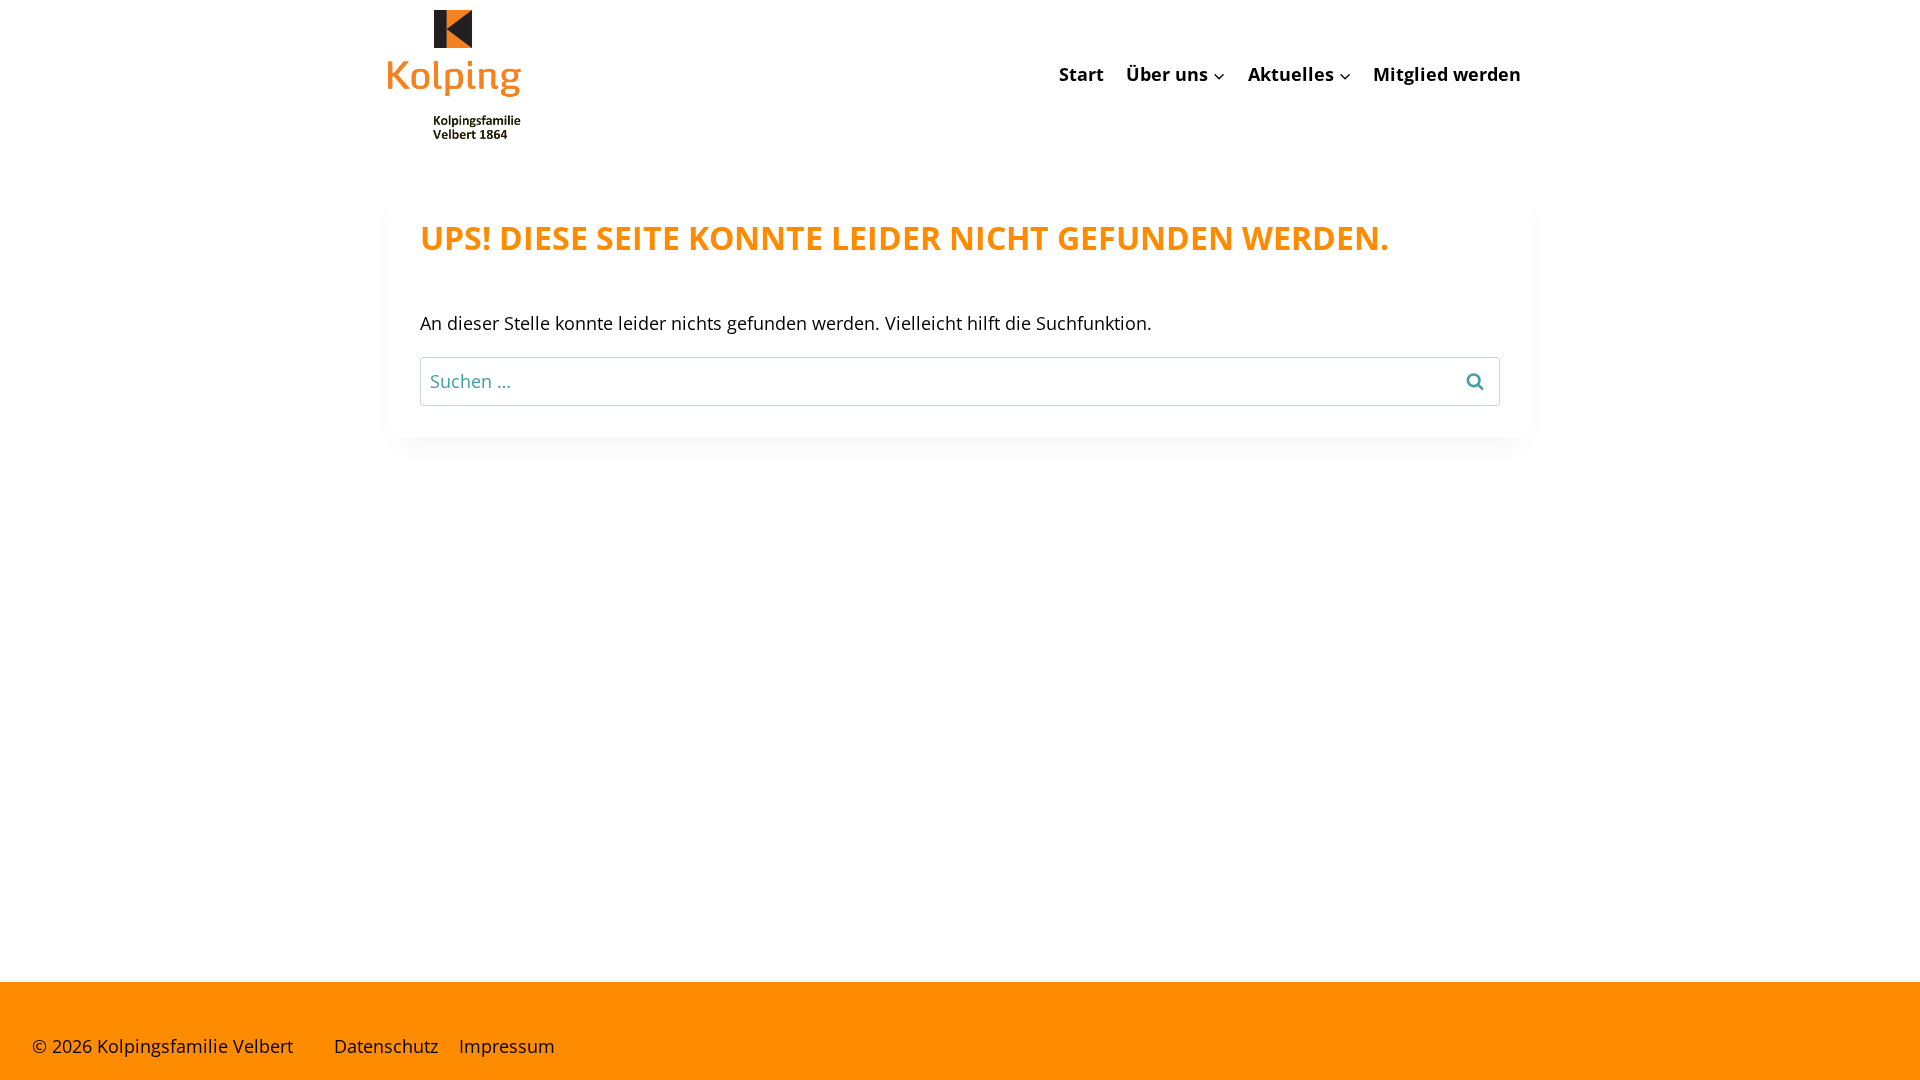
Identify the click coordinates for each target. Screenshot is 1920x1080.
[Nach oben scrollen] (1839, 1039)
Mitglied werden (1447, 74)
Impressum (507, 1046)
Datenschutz (386, 1046)
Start (1081, 74)
